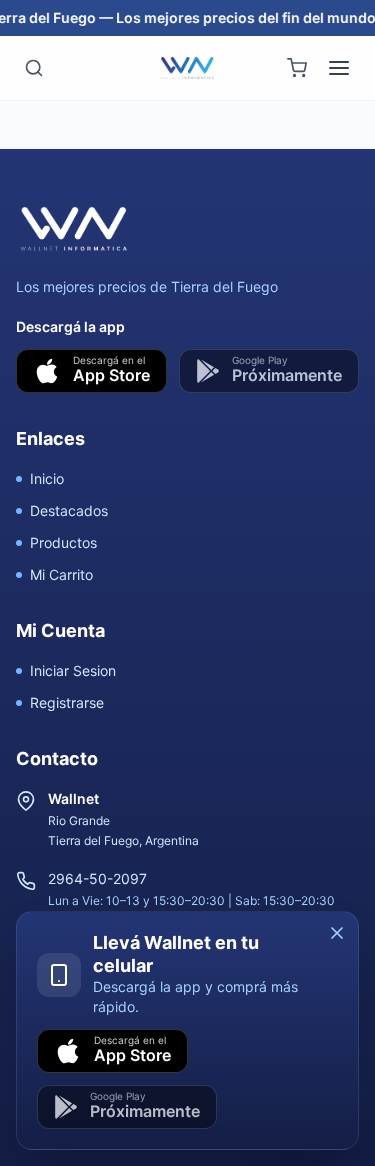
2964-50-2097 (97, 878)
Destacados (69, 510)
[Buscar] (34, 68)
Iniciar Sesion (73, 670)
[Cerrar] (337, 933)
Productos (63, 542)
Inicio (47, 478)
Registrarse (67, 702)
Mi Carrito (61, 574)
